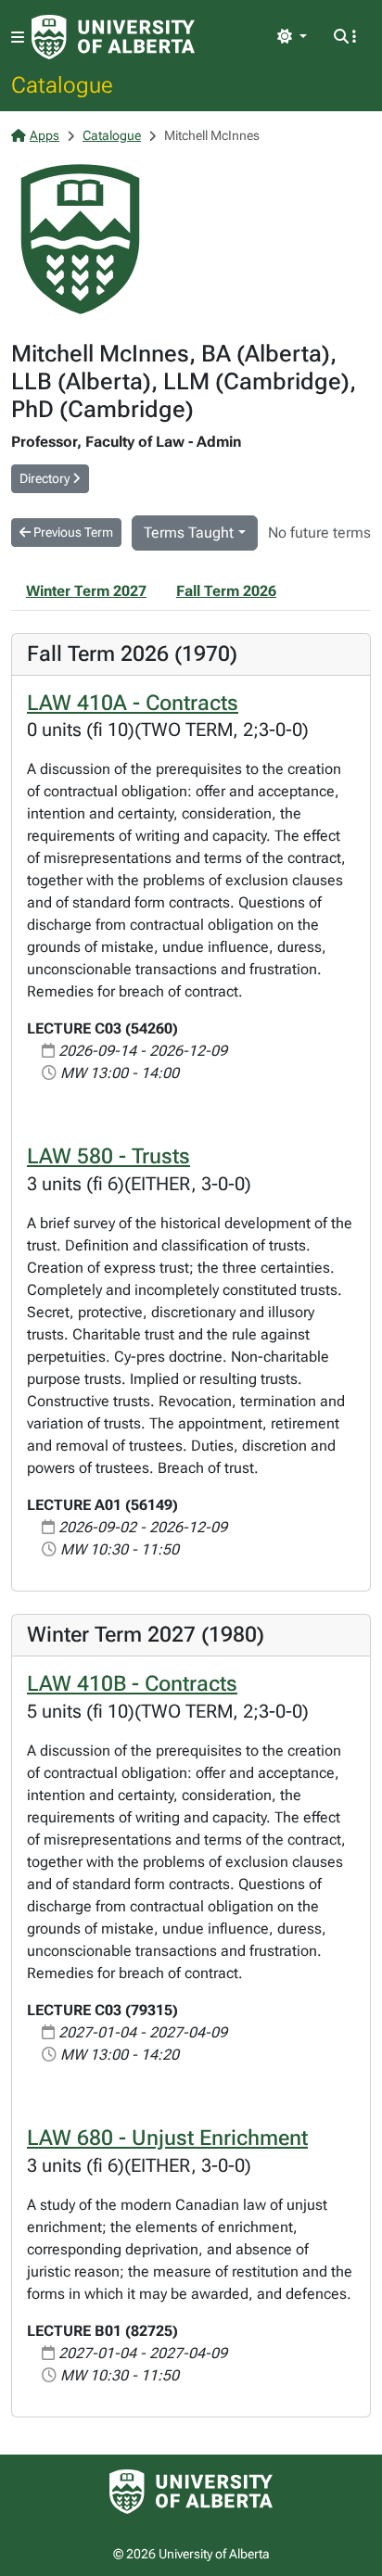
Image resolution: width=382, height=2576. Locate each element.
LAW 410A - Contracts (133, 703)
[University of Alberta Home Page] (113, 37)
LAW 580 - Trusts (108, 1156)
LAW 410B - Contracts (132, 1683)
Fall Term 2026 (226, 591)
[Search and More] (345, 37)
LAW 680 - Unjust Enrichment (167, 2138)
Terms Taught (189, 533)
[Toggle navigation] (18, 38)
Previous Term (72, 532)
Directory (46, 478)
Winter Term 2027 (86, 591)
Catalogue (62, 84)
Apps (45, 135)
